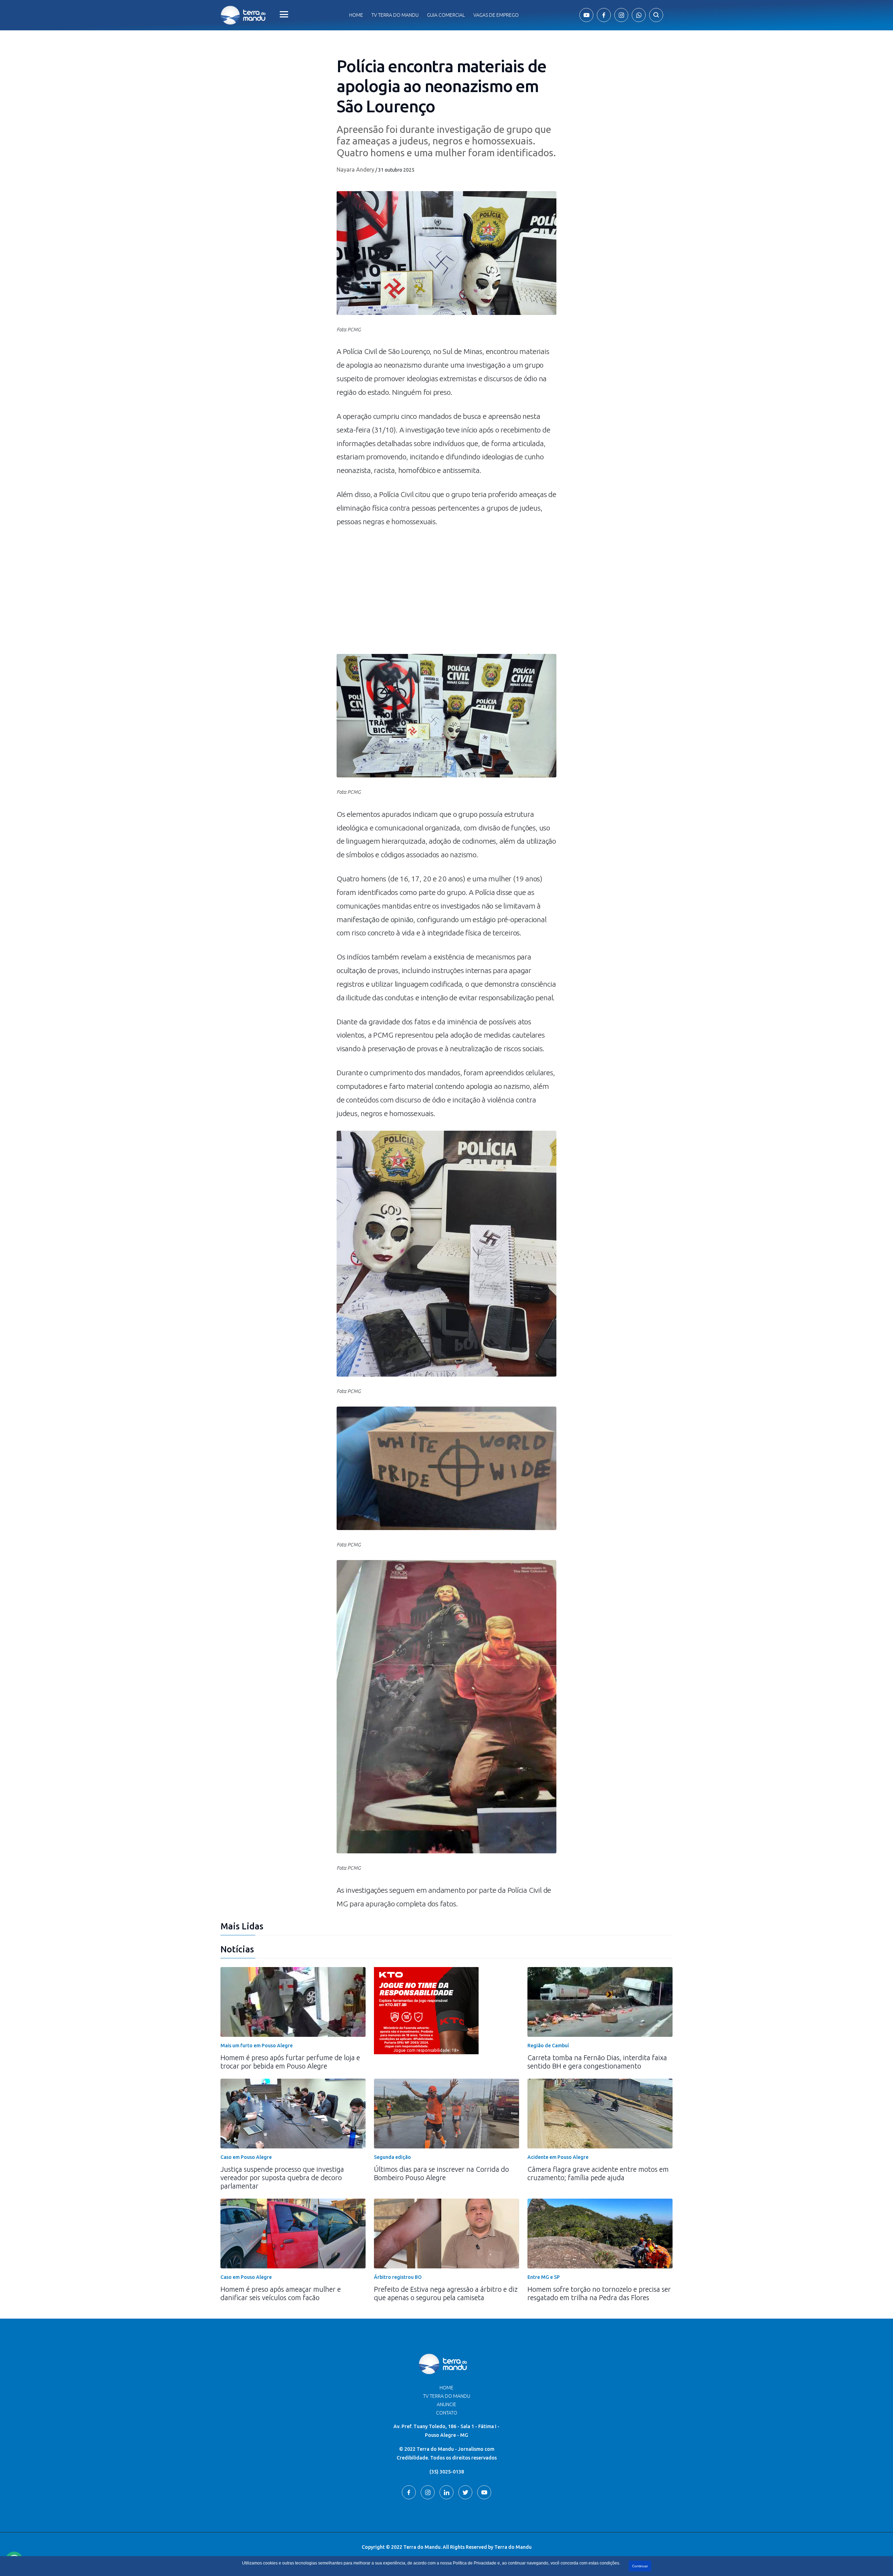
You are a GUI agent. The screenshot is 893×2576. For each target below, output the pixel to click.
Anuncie (446, 2404)
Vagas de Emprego (496, 15)
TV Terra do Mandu (447, 2396)
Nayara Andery (355, 170)
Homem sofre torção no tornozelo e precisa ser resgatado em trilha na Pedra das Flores (599, 2293)
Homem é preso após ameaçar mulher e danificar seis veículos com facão (281, 2293)
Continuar (640, 2566)
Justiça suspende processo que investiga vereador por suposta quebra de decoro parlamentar (282, 2178)
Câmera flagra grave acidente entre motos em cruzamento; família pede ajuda (598, 2173)
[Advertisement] (446, 595)
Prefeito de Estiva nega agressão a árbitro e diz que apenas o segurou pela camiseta (446, 2293)
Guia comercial (446, 15)
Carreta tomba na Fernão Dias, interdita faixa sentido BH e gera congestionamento (597, 2062)
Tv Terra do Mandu (395, 15)
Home (356, 15)
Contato (447, 2413)
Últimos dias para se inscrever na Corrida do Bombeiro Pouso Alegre (441, 2173)
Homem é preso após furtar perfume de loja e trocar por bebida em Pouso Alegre (290, 2062)
